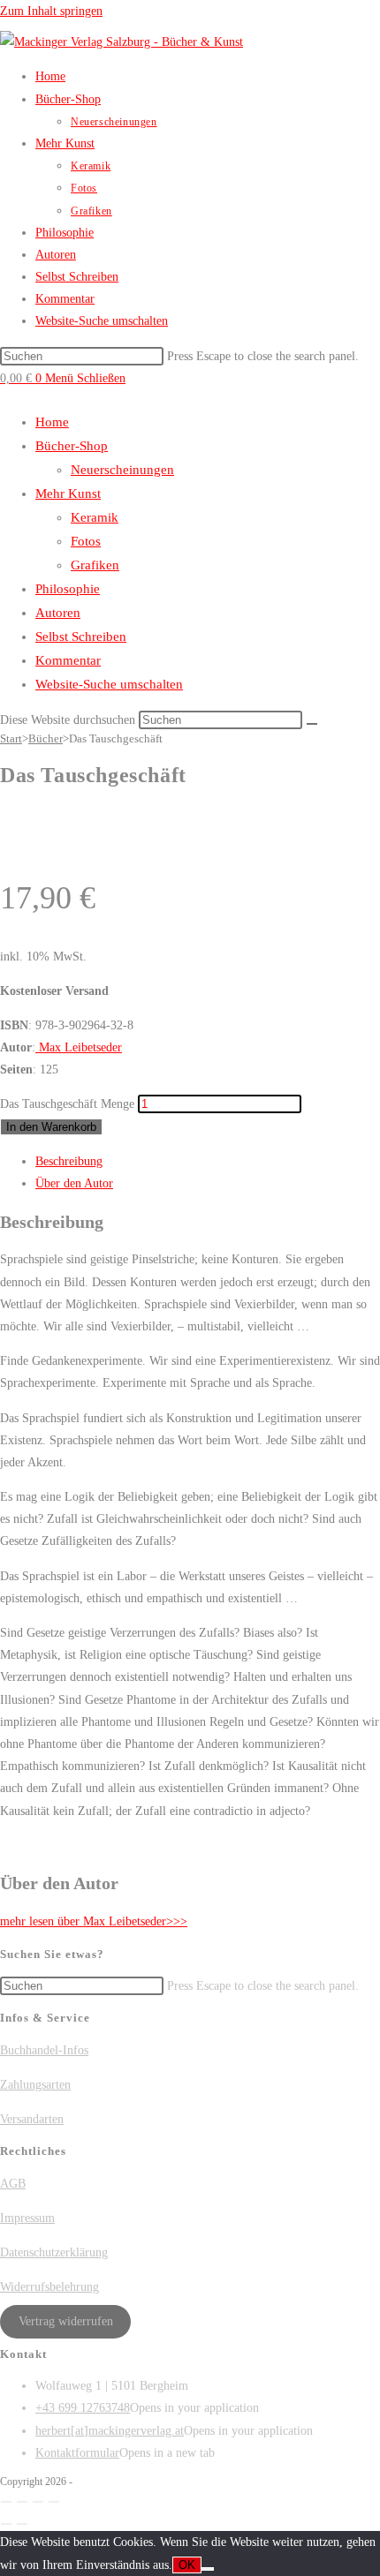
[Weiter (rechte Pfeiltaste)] (22, 2524)
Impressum (27, 2218)
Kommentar (68, 660)
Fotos (86, 541)
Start (11, 738)
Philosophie (68, 589)
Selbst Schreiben (81, 636)
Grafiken (95, 565)
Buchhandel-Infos (44, 2050)
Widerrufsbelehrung (49, 2287)
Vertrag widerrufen (66, 2321)
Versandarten (32, 2119)
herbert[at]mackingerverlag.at (110, 2431)
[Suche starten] (312, 724)
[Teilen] (38, 2502)
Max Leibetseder (79, 1047)
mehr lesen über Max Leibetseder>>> (94, 1921)
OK (187, 2565)
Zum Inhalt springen (51, 11)
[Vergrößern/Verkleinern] (6, 2502)
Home (52, 422)
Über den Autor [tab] (74, 1183)
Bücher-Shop (72, 446)
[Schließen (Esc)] (54, 2502)
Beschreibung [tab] (69, 1161)
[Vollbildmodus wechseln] (22, 2502)
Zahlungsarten (35, 2085)
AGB (13, 2184)
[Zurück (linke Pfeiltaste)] (6, 2524)
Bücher (46, 738)
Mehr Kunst (68, 493)
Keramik (95, 517)
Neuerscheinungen (122, 470)
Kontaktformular (77, 2453)
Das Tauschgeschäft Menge (67, 1104)
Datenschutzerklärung (54, 2252)
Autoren (58, 613)
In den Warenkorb (51, 1127)
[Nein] (208, 2569)
